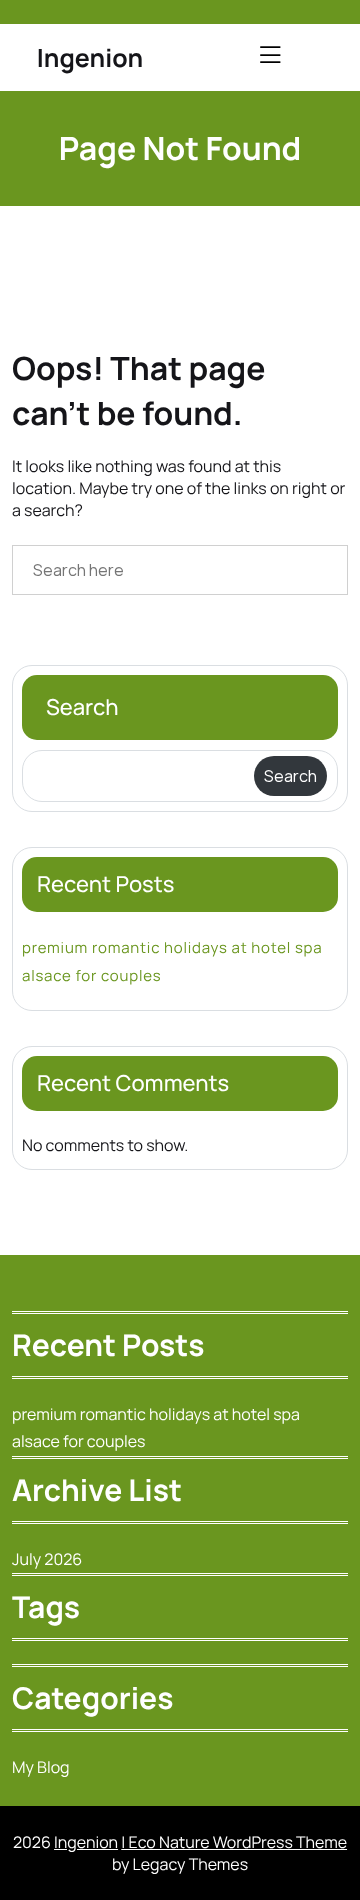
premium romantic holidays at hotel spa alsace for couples (172, 961)
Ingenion (90, 57)
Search (82, 707)
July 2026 (47, 1559)
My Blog (41, 1767)
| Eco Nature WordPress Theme (234, 1842)
